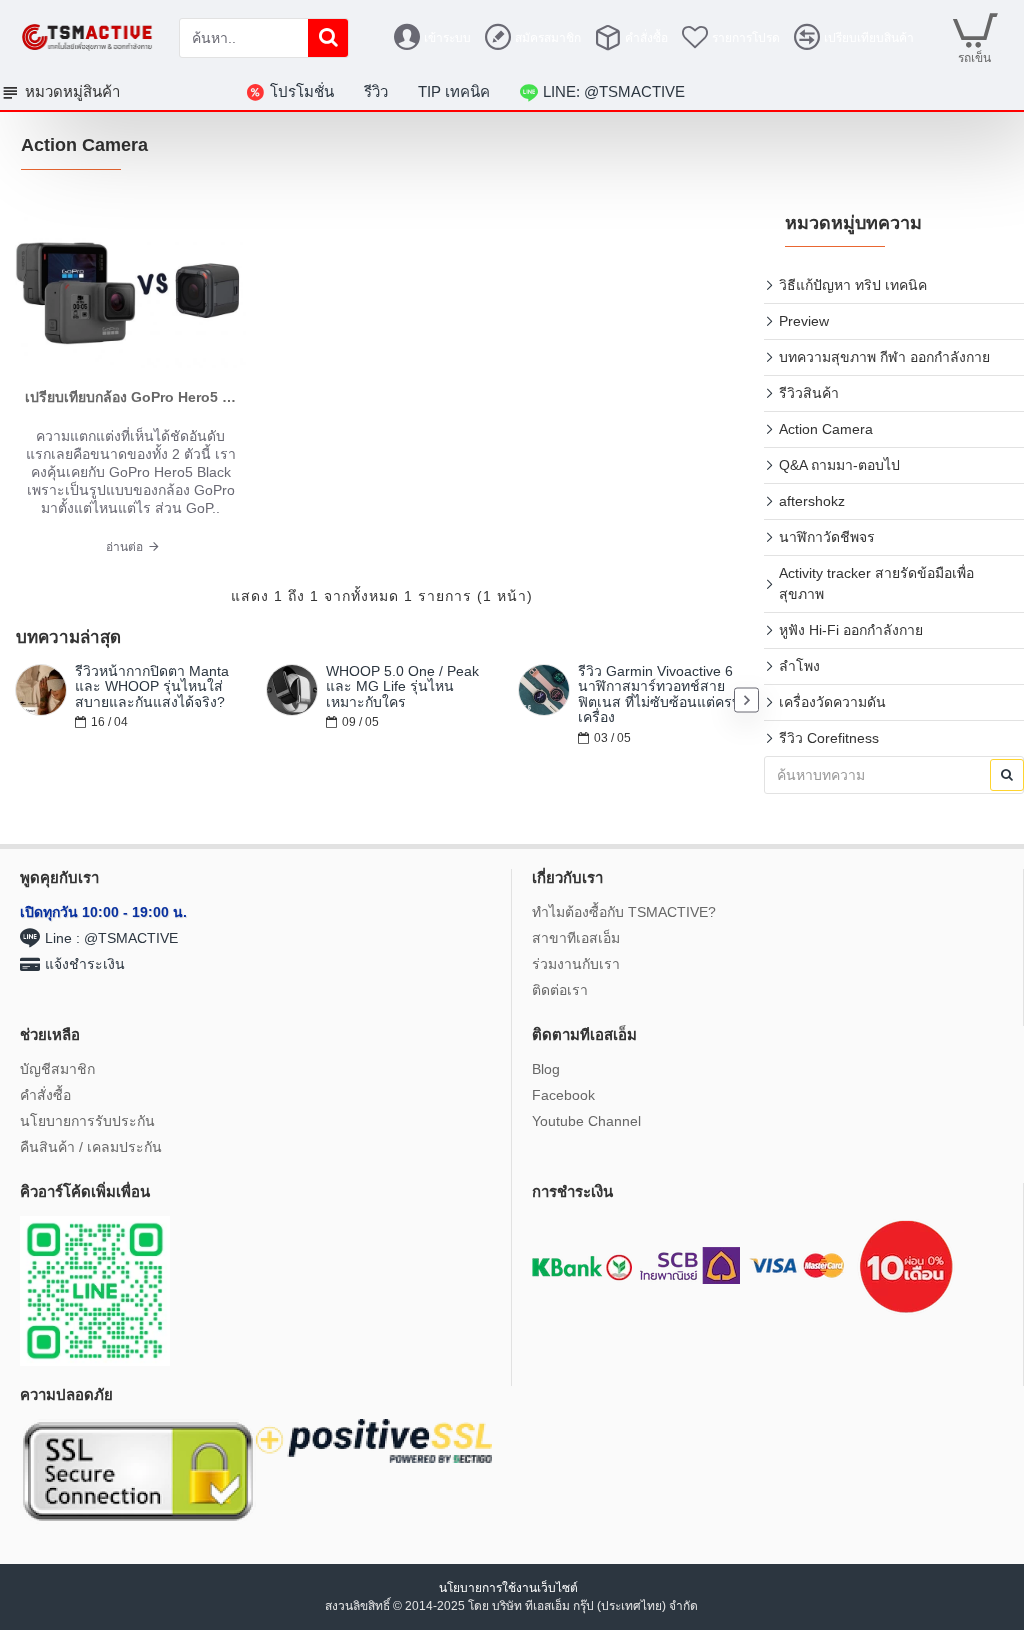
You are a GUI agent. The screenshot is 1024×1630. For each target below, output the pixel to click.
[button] (17, 700)
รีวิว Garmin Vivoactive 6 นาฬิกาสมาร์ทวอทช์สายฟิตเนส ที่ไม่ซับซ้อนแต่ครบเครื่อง (659, 694)
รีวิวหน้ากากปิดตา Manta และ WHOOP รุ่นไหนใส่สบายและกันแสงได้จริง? (152, 687)
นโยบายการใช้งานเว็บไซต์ (510, 1588)
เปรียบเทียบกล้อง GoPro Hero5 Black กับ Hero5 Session (130, 397)
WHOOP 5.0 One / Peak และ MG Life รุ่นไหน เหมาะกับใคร (402, 687)
